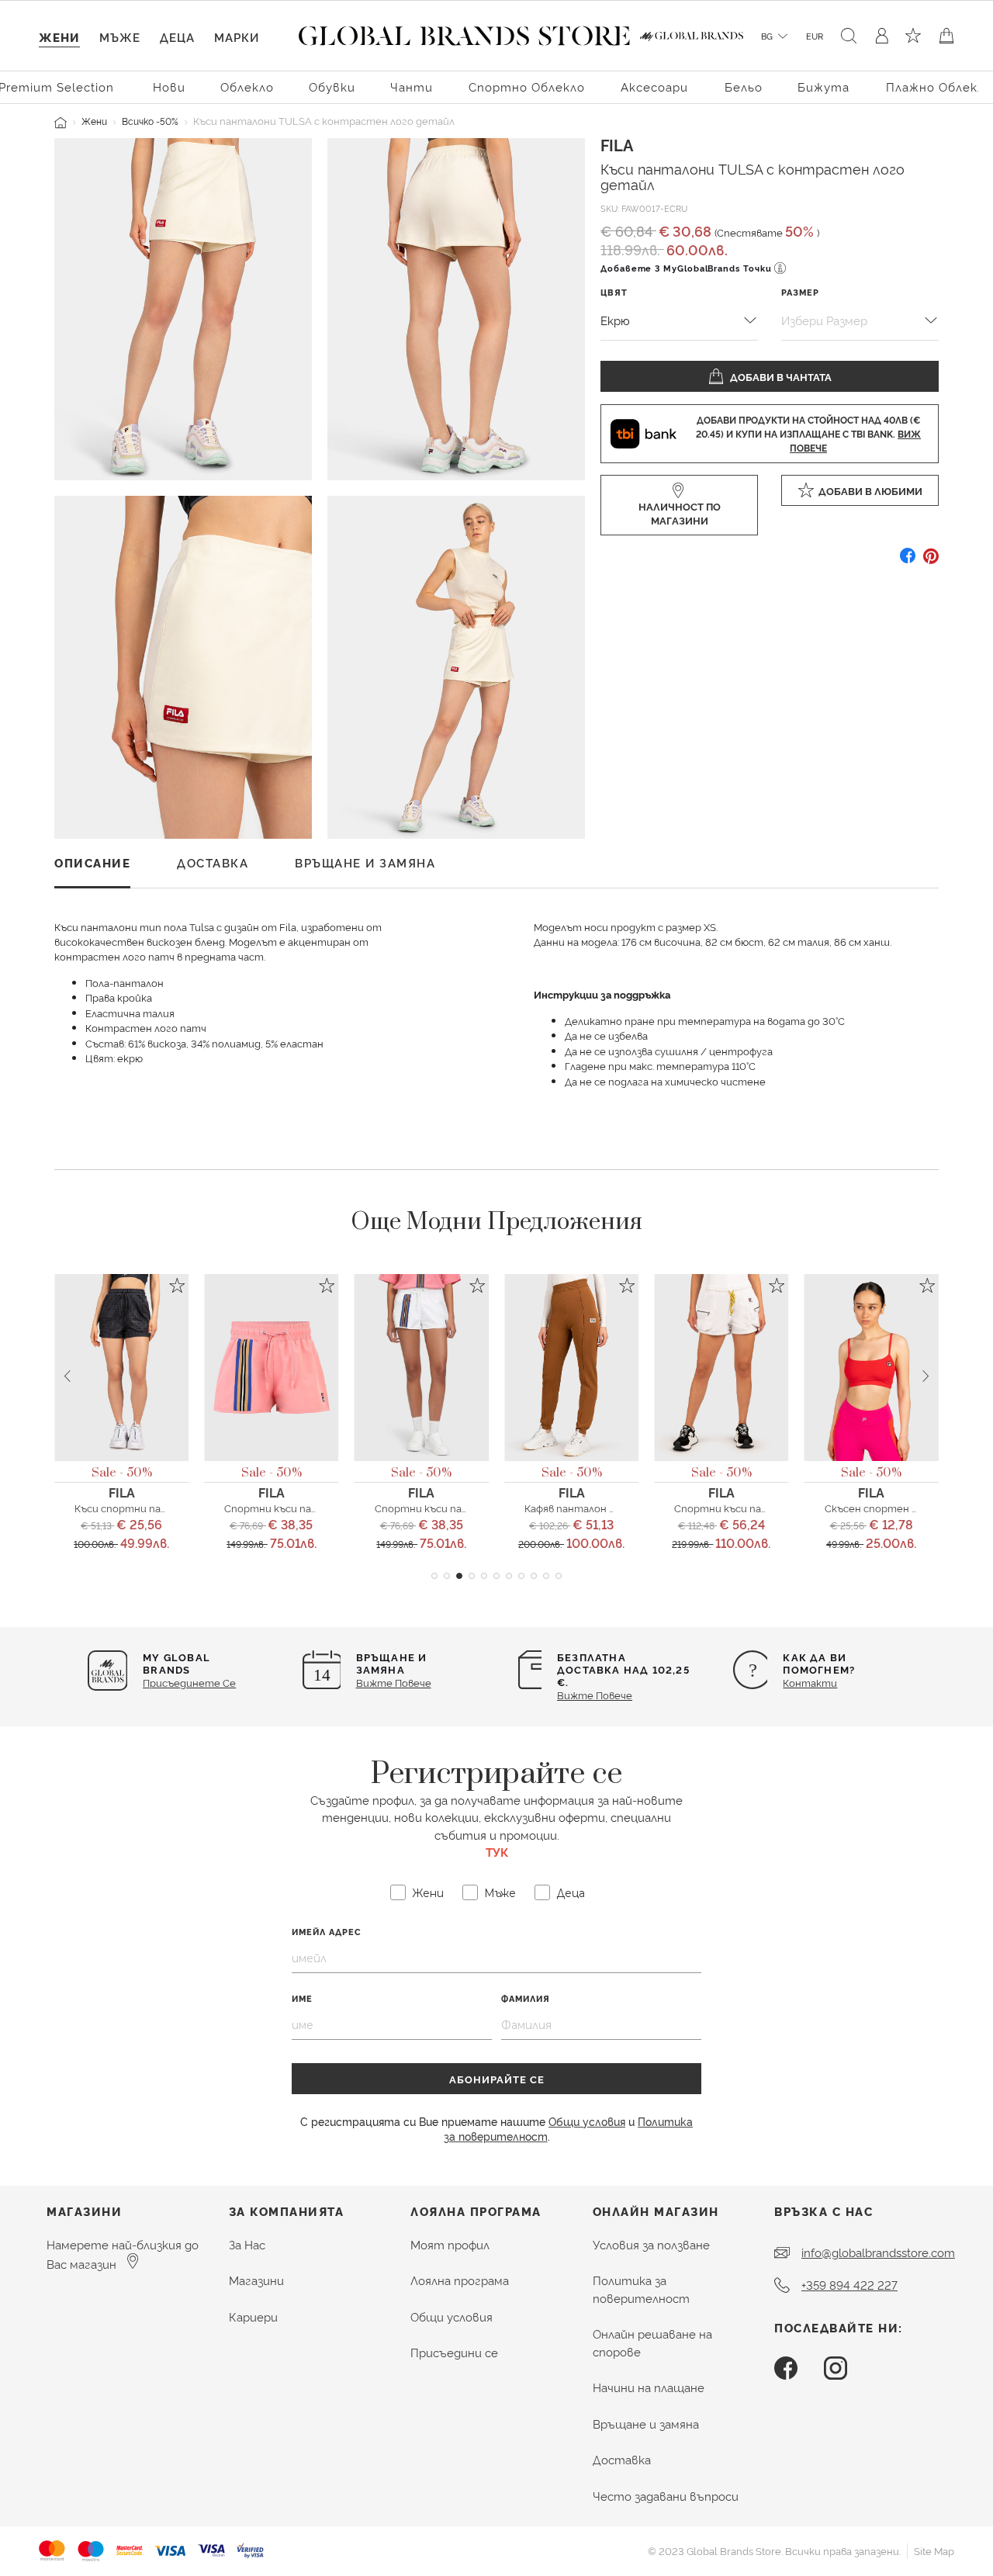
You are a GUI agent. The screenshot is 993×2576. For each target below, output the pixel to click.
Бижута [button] (823, 87)
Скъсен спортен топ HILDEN (899, 1508)
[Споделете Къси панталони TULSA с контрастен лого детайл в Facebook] (908, 561)
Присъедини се (454, 2352)
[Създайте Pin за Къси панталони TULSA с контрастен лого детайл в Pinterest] (931, 561)
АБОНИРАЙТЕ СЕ (497, 2079)
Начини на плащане (649, 2387)
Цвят (614, 292)
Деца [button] (177, 37)
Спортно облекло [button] (527, 87)
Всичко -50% (150, 121)
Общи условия (587, 2121)
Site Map (934, 2550)
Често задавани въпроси (666, 2496)
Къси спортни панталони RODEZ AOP (170, 1508)
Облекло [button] (247, 87)
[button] (434, 1576)
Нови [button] (169, 87)
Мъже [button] (120, 37)
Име (302, 1998)
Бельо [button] (744, 87)
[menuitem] (169, 86)
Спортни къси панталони (441, 1508)
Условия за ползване (651, 2244)
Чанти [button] (412, 87)
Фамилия (526, 1998)
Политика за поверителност (641, 2289)
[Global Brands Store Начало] (464, 33)
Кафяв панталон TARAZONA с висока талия (633, 1508)
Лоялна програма (460, 2280)
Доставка (622, 2459)
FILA (617, 144)
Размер (800, 292)
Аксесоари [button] (654, 87)
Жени (94, 121)
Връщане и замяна (646, 2424)
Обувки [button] (332, 87)
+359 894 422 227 (849, 2285)
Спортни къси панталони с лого (307, 1508)
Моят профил (450, 2244)
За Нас (247, 2244)
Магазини (256, 2280)
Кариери (253, 2316)
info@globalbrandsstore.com (878, 2252)
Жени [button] (59, 37)
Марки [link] (237, 37)
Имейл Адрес (327, 1932)
